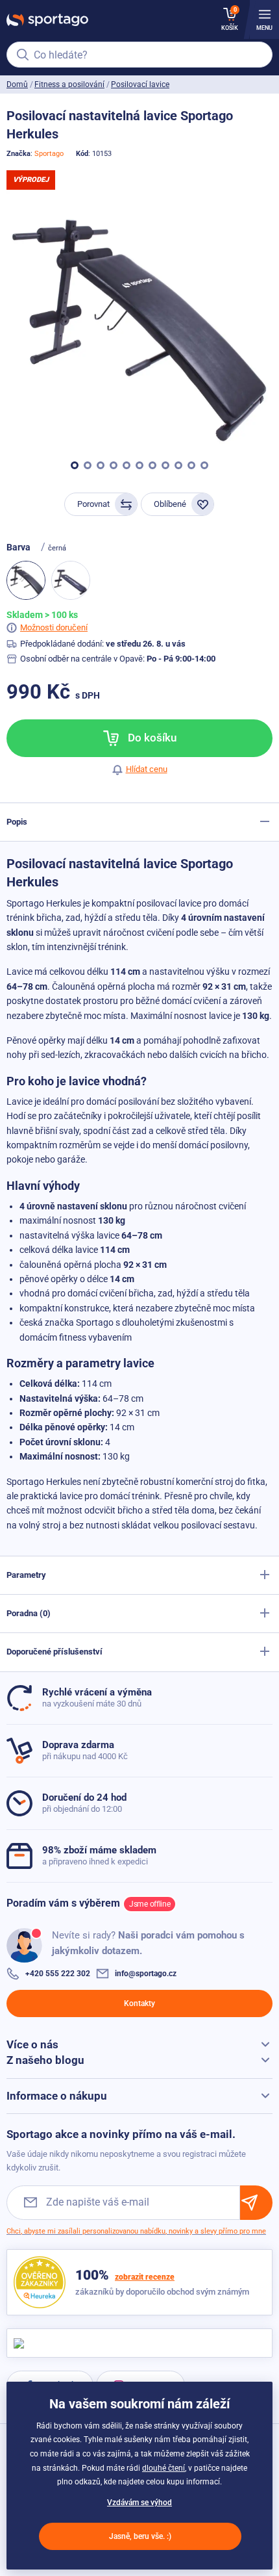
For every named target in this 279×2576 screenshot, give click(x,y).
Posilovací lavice (140, 84)
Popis (17, 822)
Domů (17, 84)
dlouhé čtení (164, 2468)
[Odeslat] (256, 2203)
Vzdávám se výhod (139, 2503)
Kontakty (139, 2003)
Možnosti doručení (54, 627)
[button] (75, 465)
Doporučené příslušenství (55, 1652)
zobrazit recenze (145, 2277)
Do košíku (151, 738)
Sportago (49, 154)
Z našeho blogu (45, 2060)
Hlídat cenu (147, 769)
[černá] (71, 580)
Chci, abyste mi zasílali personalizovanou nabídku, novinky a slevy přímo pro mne (136, 2231)
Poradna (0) (29, 1613)
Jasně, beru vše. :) (140, 2536)
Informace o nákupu (57, 2096)
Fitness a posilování (69, 84)
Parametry (26, 1575)
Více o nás (32, 2044)
